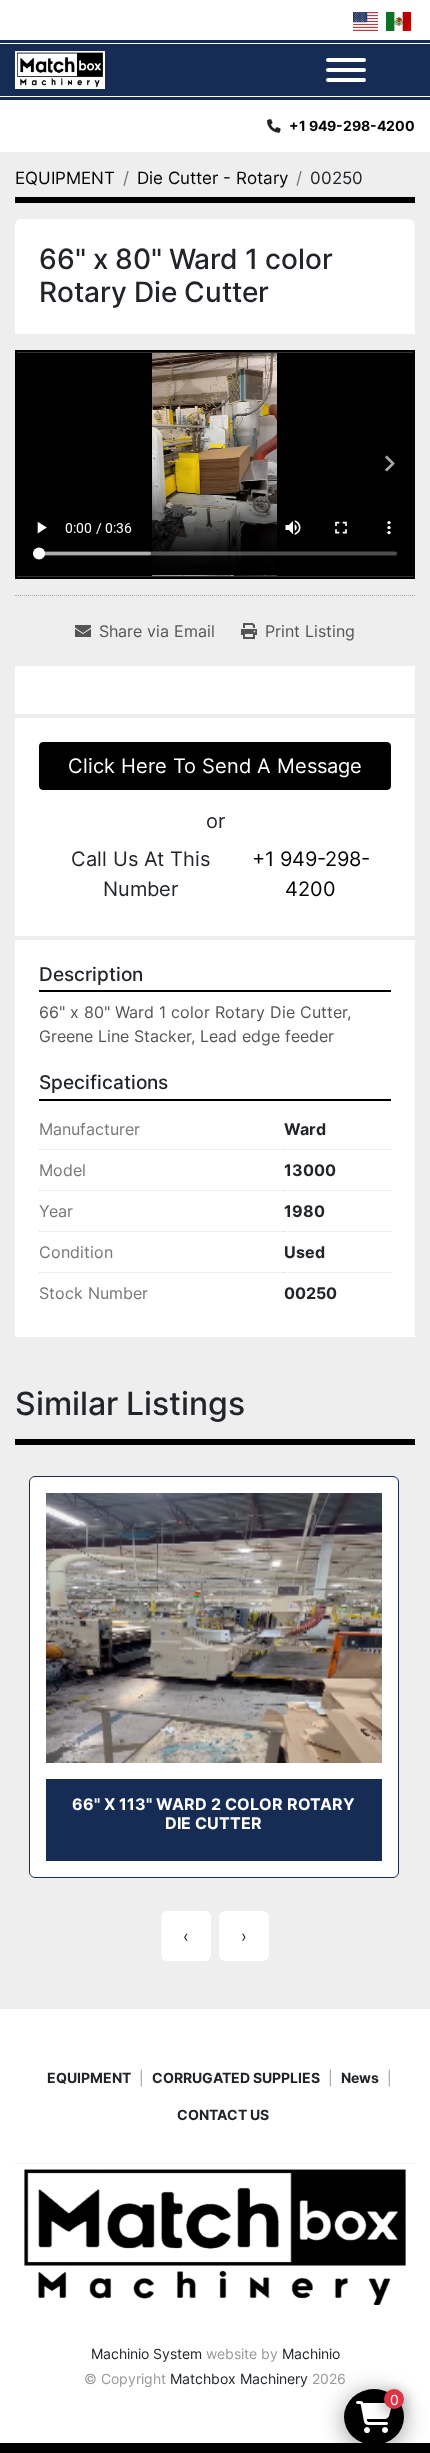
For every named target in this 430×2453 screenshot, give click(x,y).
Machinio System (146, 2353)
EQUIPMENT (89, 2077)
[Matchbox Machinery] (215, 2236)
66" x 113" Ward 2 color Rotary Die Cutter (213, 1813)
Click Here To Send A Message (215, 766)
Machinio (311, 2353)
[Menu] (346, 70)
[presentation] (186, 1936)
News (360, 2077)
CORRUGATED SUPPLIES (236, 2077)
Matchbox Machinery (239, 2378)
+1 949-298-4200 (352, 126)
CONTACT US (223, 2114)
